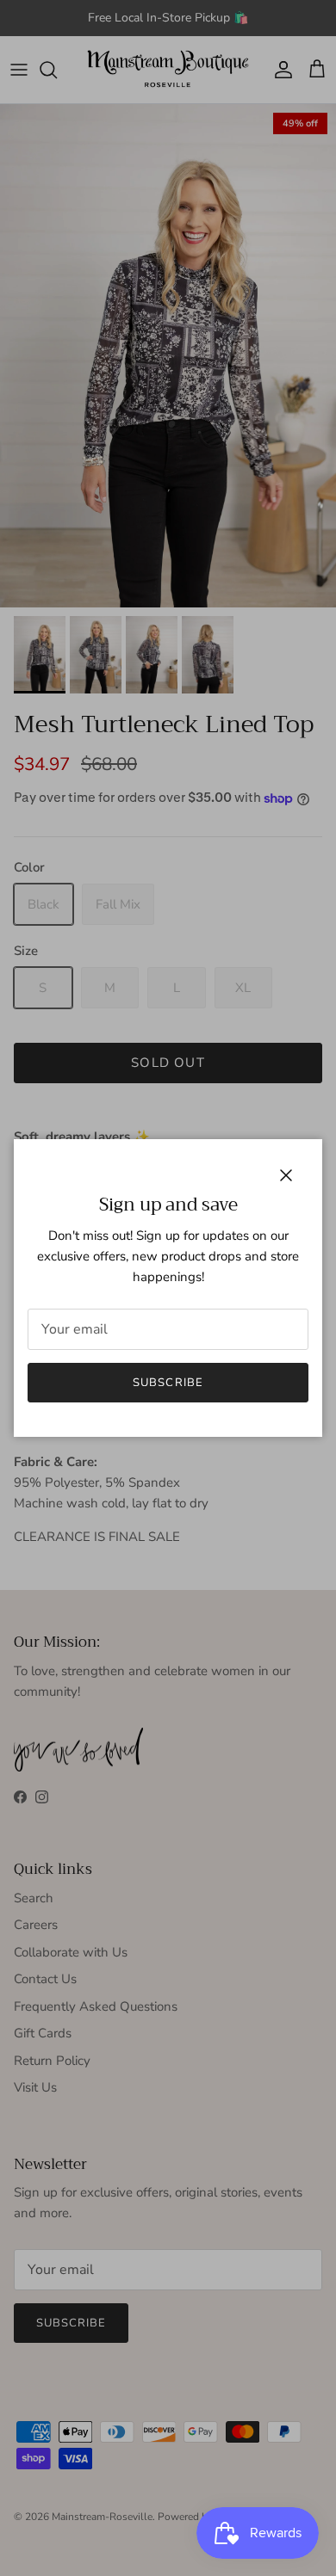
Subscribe (168, 1383)
